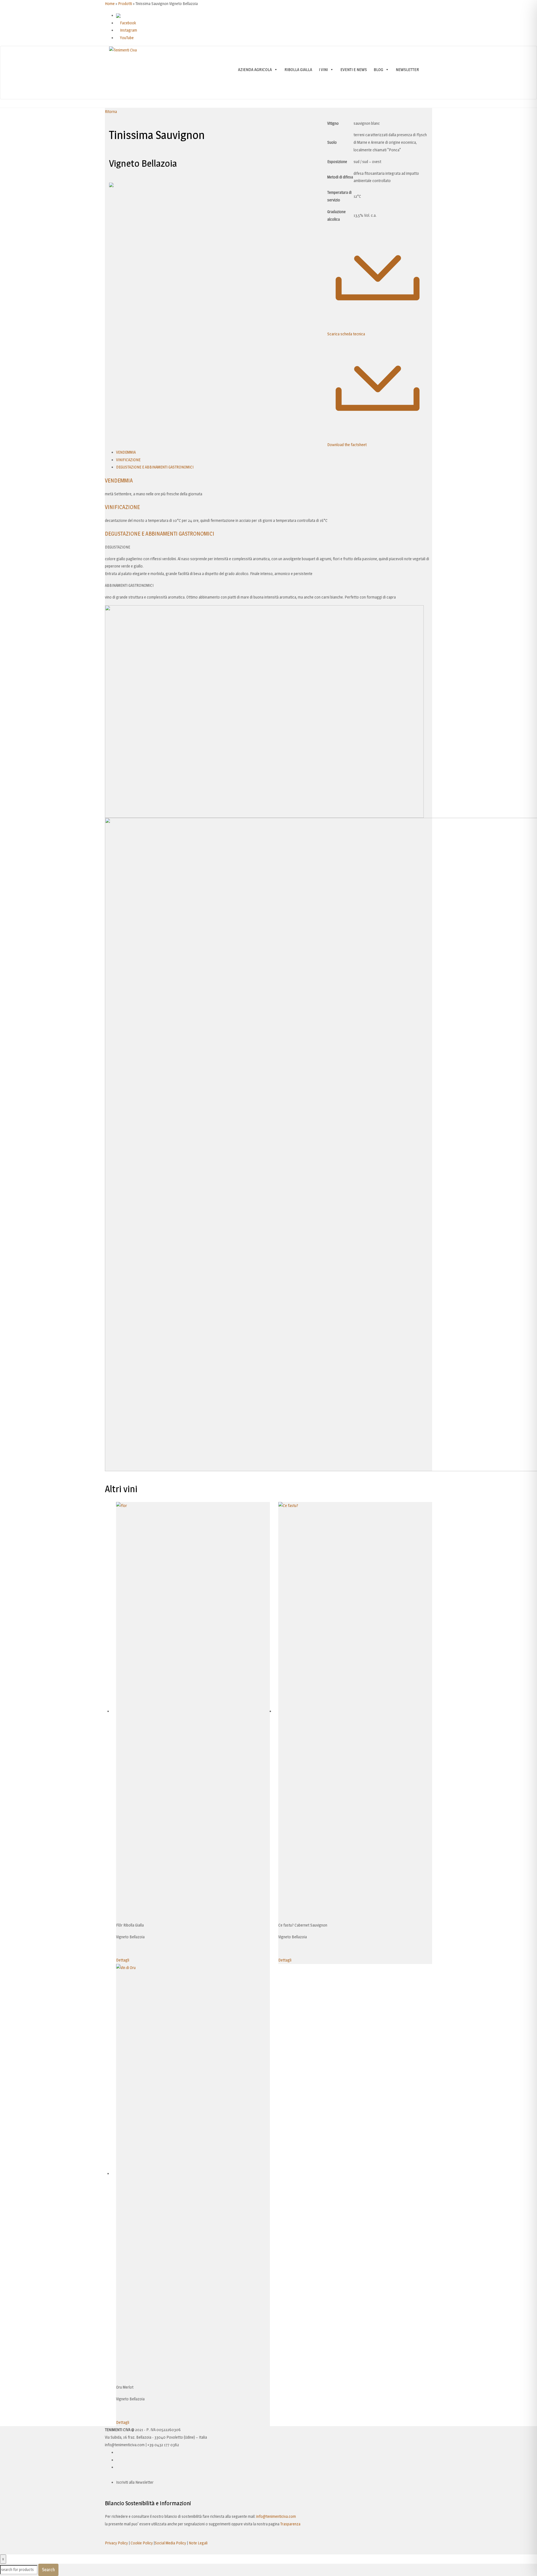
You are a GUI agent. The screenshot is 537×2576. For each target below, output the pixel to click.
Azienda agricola (255, 70)
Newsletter (407, 70)
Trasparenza (290, 2524)
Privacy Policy (116, 2543)
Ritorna (111, 111)
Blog (378, 70)
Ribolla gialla (298, 70)
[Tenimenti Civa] (123, 50)
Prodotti (125, 3)
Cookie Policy (142, 2543)
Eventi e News (354, 70)
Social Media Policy (170, 2543)
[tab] (126, 452)
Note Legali (198, 2543)
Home (110, 3)
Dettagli (123, 1960)
